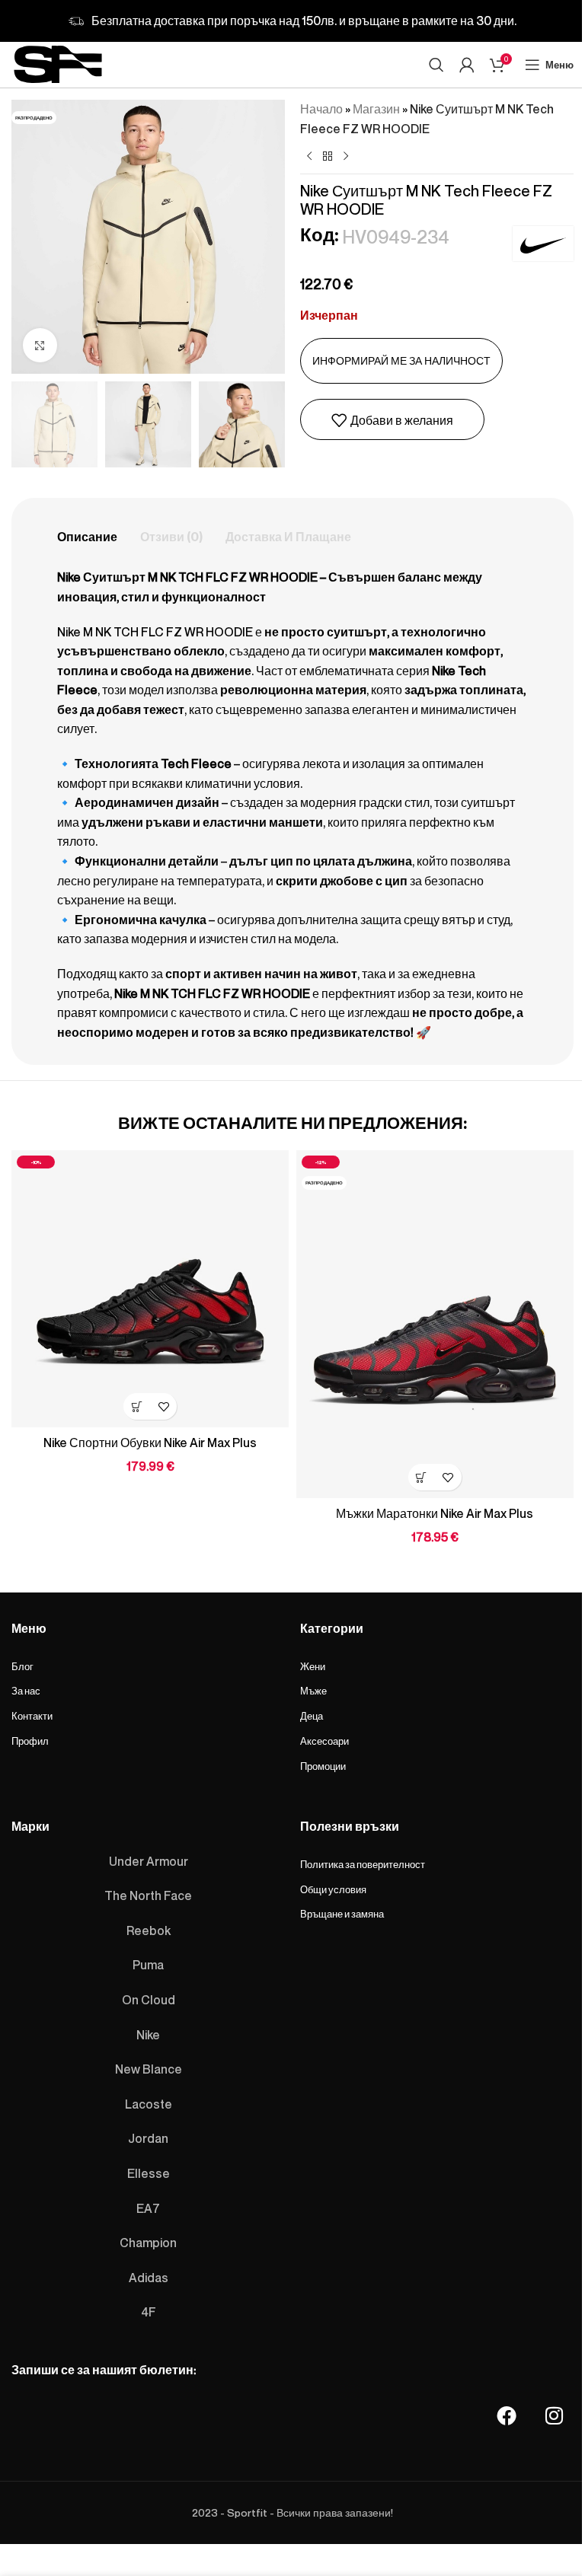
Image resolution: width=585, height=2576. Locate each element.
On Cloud (149, 2000)
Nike (148, 2034)
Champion (148, 2243)
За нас (26, 1691)
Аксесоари (324, 1741)
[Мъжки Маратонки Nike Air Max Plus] (435, 1324)
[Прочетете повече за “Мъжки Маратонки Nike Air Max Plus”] (422, 1477)
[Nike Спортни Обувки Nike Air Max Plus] (150, 1289)
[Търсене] (436, 65)
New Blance (149, 2069)
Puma (148, 1965)
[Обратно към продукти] (328, 157)
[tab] (87, 537)
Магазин (376, 109)
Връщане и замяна (342, 1914)
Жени (313, 1666)
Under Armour (149, 1860)
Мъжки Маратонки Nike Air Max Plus (435, 1513)
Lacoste (149, 2103)
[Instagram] (554, 2415)
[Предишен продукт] (309, 157)
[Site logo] (58, 62)
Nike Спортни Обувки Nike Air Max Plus (150, 1443)
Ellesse (149, 2173)
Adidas (149, 2277)
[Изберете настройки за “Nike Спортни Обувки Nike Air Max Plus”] (137, 1406)
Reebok (149, 1930)
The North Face (148, 1895)
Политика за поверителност (363, 1863)
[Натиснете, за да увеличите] (40, 345)
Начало (321, 109)
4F (149, 2312)
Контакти (32, 1716)
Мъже (313, 1691)
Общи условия (333, 1889)
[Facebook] (507, 2415)
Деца (312, 1716)
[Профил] (467, 65)
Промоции (323, 1766)
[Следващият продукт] (346, 157)
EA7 (148, 2208)
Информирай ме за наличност (401, 360)
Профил (30, 1741)
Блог (22, 1666)
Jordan (148, 2138)
